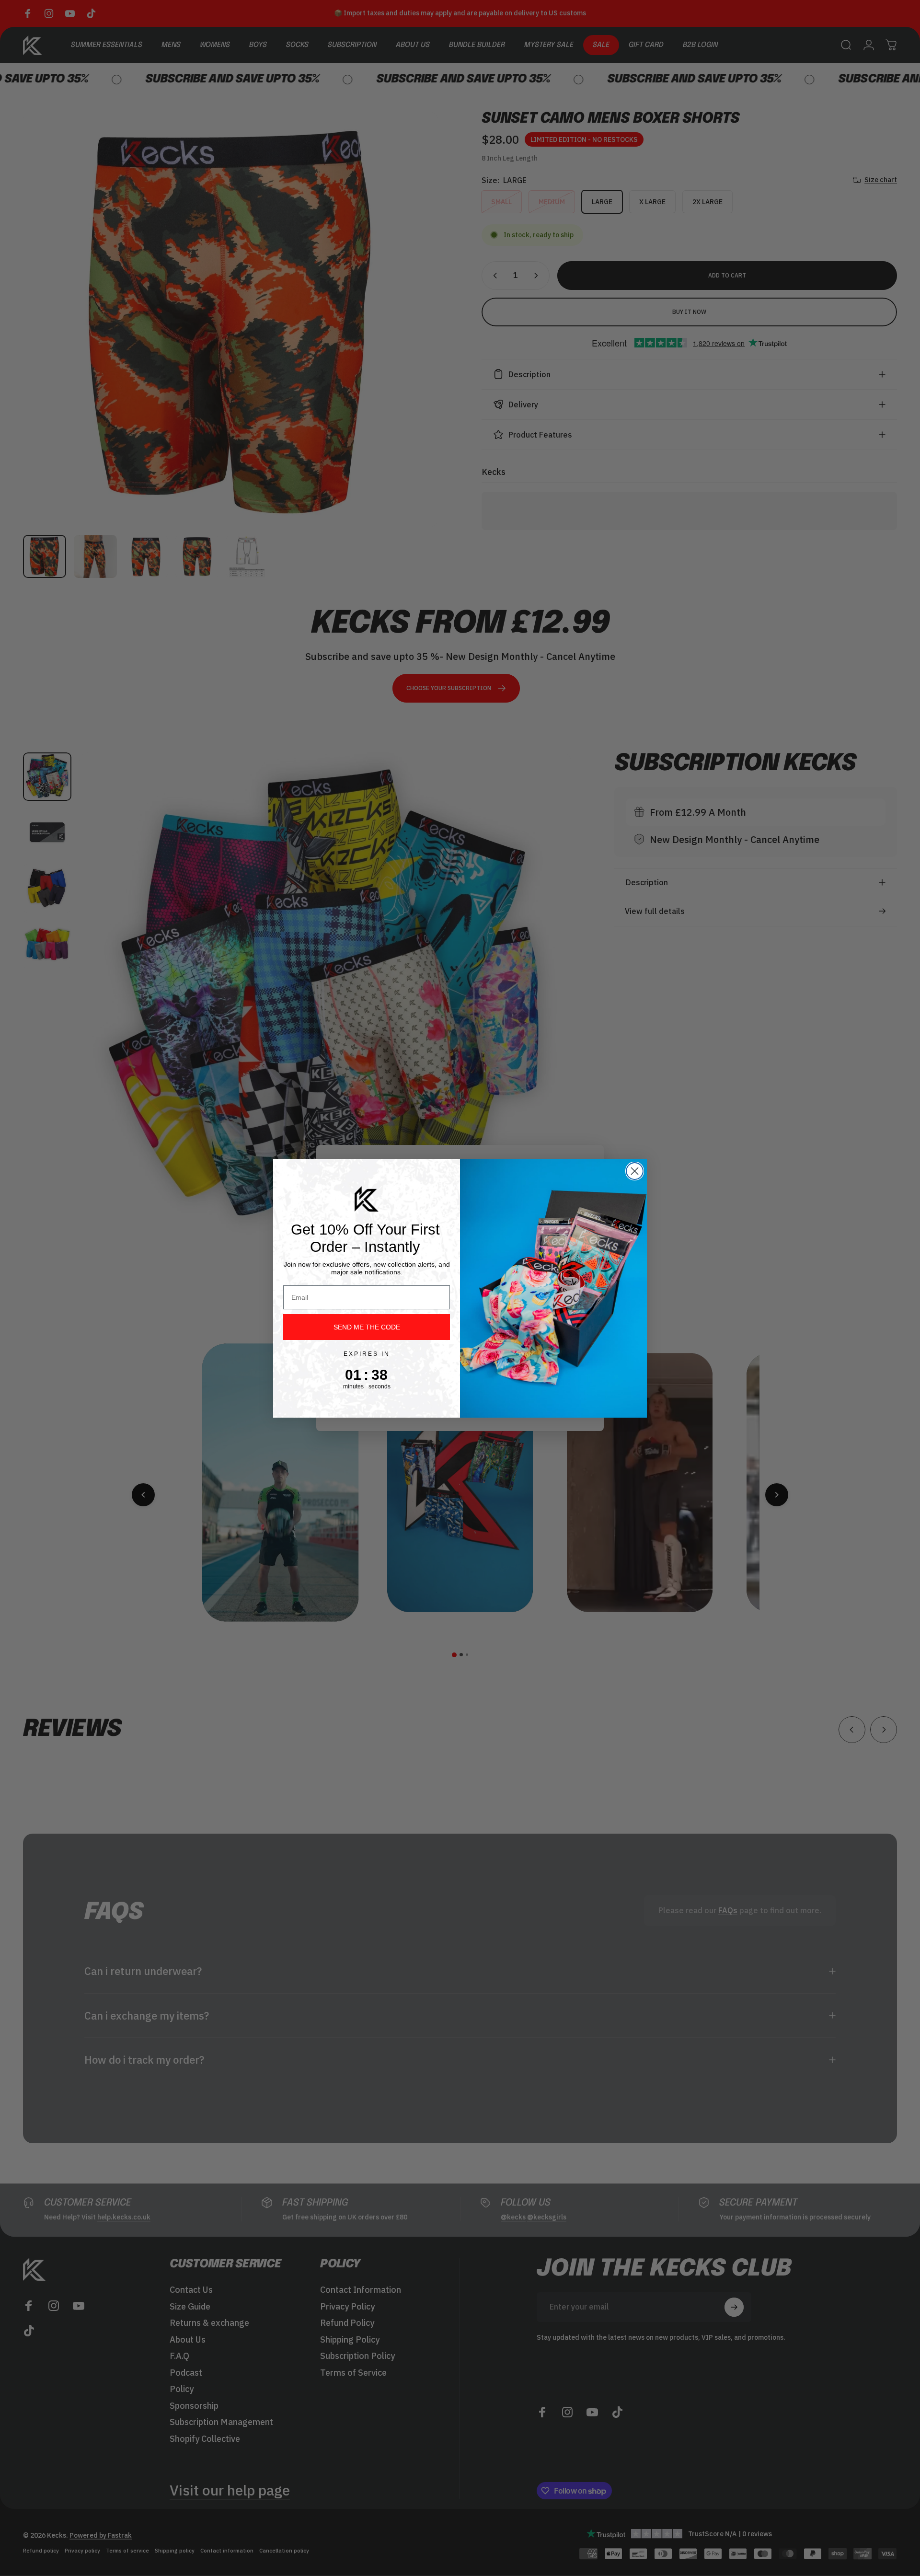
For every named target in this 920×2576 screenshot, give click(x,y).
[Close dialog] (635, 1171)
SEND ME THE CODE (367, 1327)
